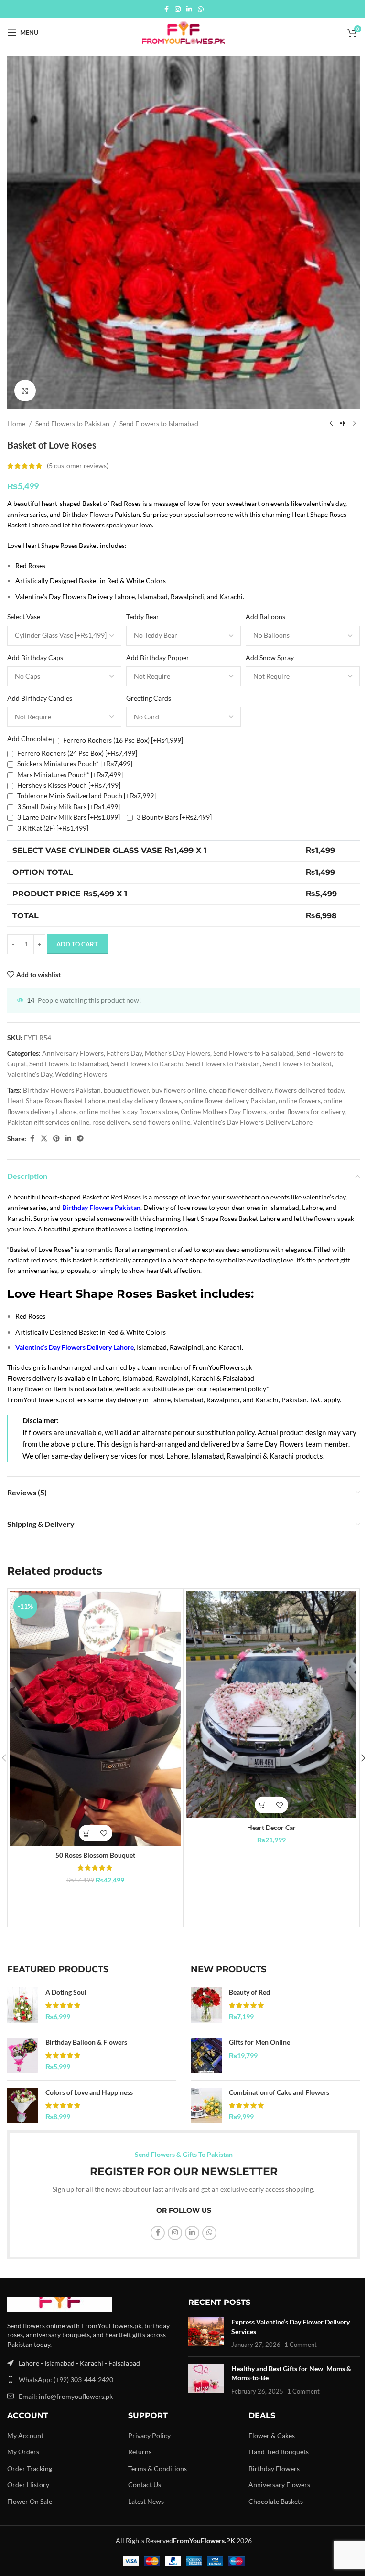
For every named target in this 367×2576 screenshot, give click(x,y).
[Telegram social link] (80, 1139)
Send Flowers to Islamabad (159, 424)
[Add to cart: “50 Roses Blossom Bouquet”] (87, 1833)
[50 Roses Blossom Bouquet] (95, 1719)
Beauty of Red (249, 1992)
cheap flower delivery (240, 1090)
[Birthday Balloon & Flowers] (23, 2055)
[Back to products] (343, 424)
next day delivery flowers (145, 1100)
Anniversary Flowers (73, 1053)
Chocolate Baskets (276, 2501)
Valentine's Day (30, 1074)
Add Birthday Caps (35, 657)
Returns (140, 2452)
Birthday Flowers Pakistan (62, 1090)
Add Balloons (265, 616)
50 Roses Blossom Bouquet (95, 1855)
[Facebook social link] (166, 9)
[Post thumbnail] (206, 2333)
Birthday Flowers (274, 2468)
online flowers (300, 1100)
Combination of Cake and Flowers (279, 2092)
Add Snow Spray (270, 657)
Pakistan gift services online (48, 1122)
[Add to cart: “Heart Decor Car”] (263, 1805)
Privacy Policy (149, 2435)
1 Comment (301, 2345)
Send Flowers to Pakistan (72, 424)
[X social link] (44, 1139)
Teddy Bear (143, 616)
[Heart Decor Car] (271, 1705)
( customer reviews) (78, 466)
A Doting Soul (66, 1992)
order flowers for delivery (307, 1111)
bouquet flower (126, 1090)
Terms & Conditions (157, 2468)
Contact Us (145, 2485)
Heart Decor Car (271, 1827)
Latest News (146, 2501)
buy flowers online (179, 1090)
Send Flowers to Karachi (147, 1064)
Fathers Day (124, 1053)
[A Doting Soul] (23, 2005)
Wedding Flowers (81, 1074)
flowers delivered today (309, 1090)
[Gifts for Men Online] (206, 2055)
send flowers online (162, 1122)
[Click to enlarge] (25, 391)
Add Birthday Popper (158, 657)
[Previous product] (331, 424)
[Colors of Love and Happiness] (23, 2105)
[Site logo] (183, 32)
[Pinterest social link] (56, 1139)
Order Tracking (30, 2468)
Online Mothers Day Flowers (223, 1111)
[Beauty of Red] (206, 2005)
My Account (25, 2435)
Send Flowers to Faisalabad (253, 1053)
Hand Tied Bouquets (279, 2452)
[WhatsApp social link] (201, 9)
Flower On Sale (30, 2501)
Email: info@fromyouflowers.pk (66, 2396)
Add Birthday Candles (40, 698)
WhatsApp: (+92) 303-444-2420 (66, 2380)
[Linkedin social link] (189, 9)
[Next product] (354, 424)
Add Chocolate (29, 739)
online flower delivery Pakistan (230, 1100)
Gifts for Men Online (259, 2042)
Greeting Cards (149, 698)
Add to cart (77, 944)
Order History (28, 2485)
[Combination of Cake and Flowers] (206, 2105)
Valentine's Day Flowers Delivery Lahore (253, 1122)
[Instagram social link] (178, 9)
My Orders (23, 2452)
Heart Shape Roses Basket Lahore (56, 1100)
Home (16, 424)
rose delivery (111, 1122)
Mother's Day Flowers (178, 1053)
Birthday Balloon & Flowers (86, 2042)
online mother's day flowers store (129, 1111)
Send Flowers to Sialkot (297, 1064)
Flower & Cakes (272, 2435)
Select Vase (24, 616)
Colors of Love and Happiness (89, 2092)
